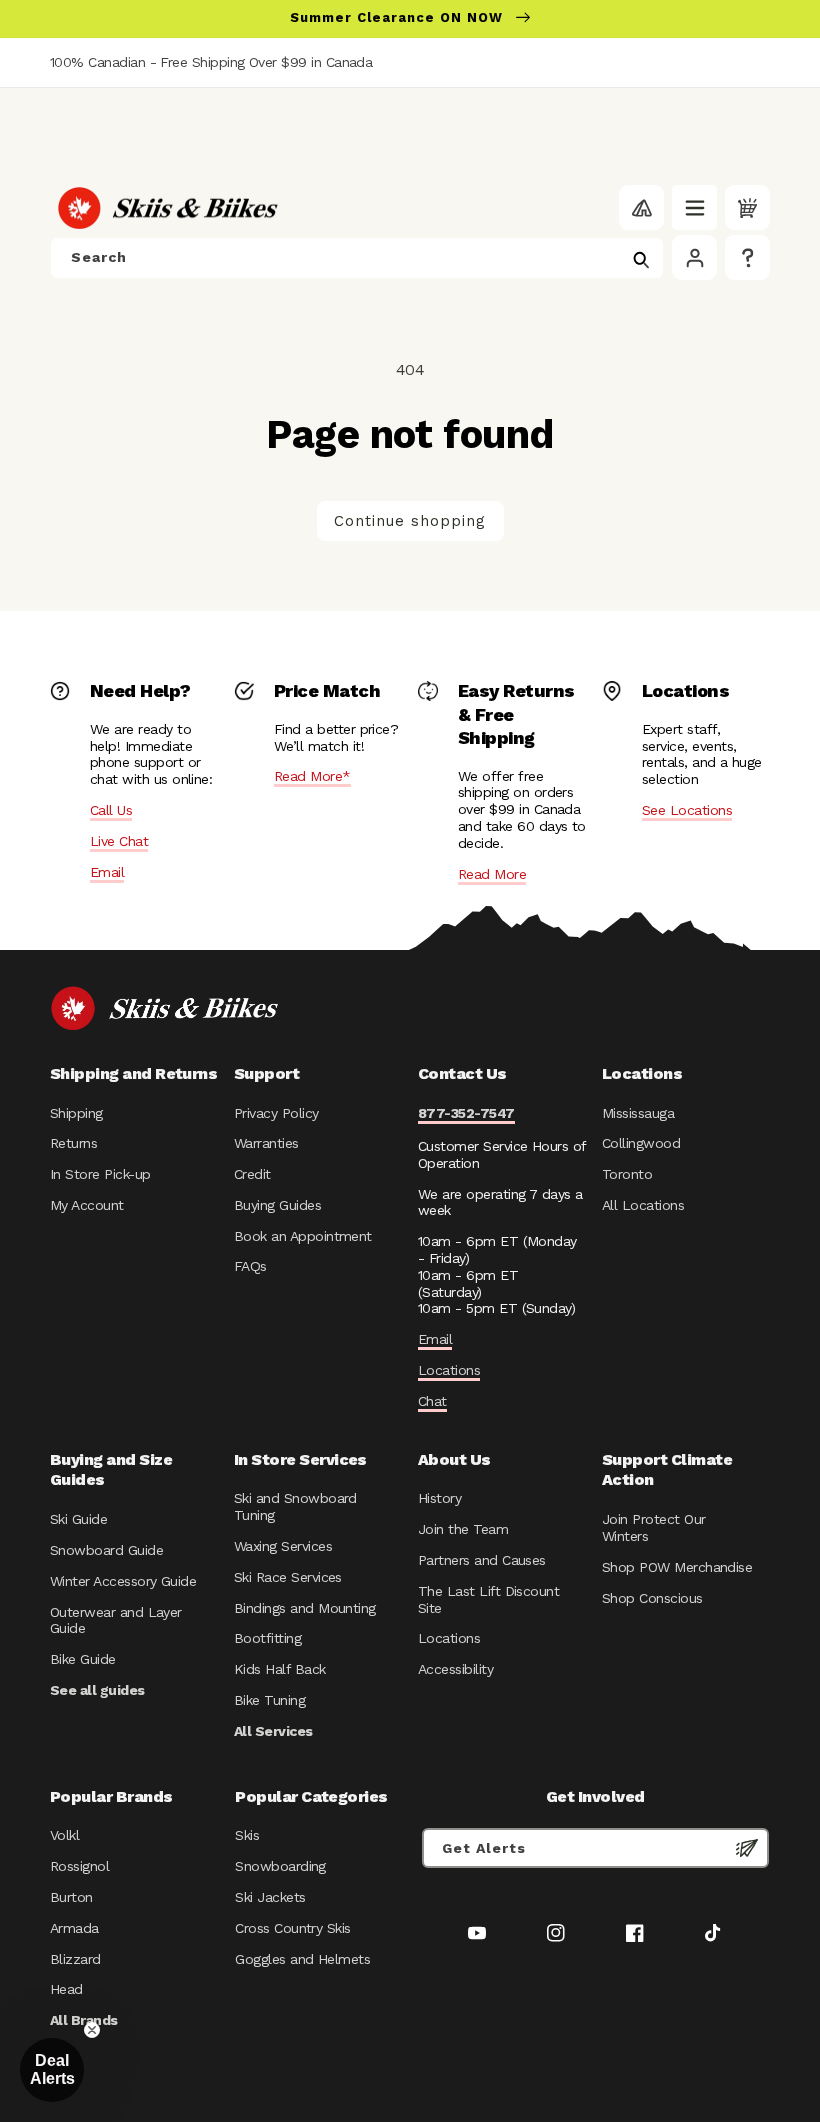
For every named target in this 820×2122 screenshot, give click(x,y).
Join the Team (463, 1529)
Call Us (111, 810)
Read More (492, 874)
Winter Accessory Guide (123, 1581)
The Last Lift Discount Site (488, 1599)
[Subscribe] (747, 1848)
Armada (74, 1928)
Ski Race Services (288, 1577)
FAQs (250, 1266)
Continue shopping (410, 521)
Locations (449, 1370)
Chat (432, 1401)
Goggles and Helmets (302, 1959)
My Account (87, 1205)
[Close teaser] (92, 2030)
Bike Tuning (269, 1700)
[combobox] (357, 258)
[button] (694, 207)
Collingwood (641, 1143)
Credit (252, 1174)
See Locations (687, 810)
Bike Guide (83, 1659)
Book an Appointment (303, 1236)
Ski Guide (78, 1519)
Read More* (312, 776)
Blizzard (75, 1959)
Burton (71, 1897)
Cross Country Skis (292, 1928)
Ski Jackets (270, 1897)
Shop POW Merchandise (677, 1567)
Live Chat (119, 841)
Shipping (76, 1113)
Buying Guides (277, 1205)
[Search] (641, 260)
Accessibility (455, 1669)
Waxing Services (283, 1546)
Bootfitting (267, 1638)
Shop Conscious (652, 1598)
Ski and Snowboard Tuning (295, 1506)
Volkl (64, 1835)
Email (107, 872)
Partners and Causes (482, 1560)
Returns (73, 1143)
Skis (247, 1835)
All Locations (643, 1205)
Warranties (266, 1143)
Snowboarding (280, 1866)
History (439, 1498)
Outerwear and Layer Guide (116, 1620)
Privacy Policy (276, 1113)
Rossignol (79, 1866)
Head (66, 1989)
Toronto (627, 1174)
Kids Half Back (280, 1669)
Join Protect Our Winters (653, 1527)
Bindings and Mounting (305, 1608)
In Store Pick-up (100, 1174)
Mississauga (638, 1113)
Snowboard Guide (106, 1550)
